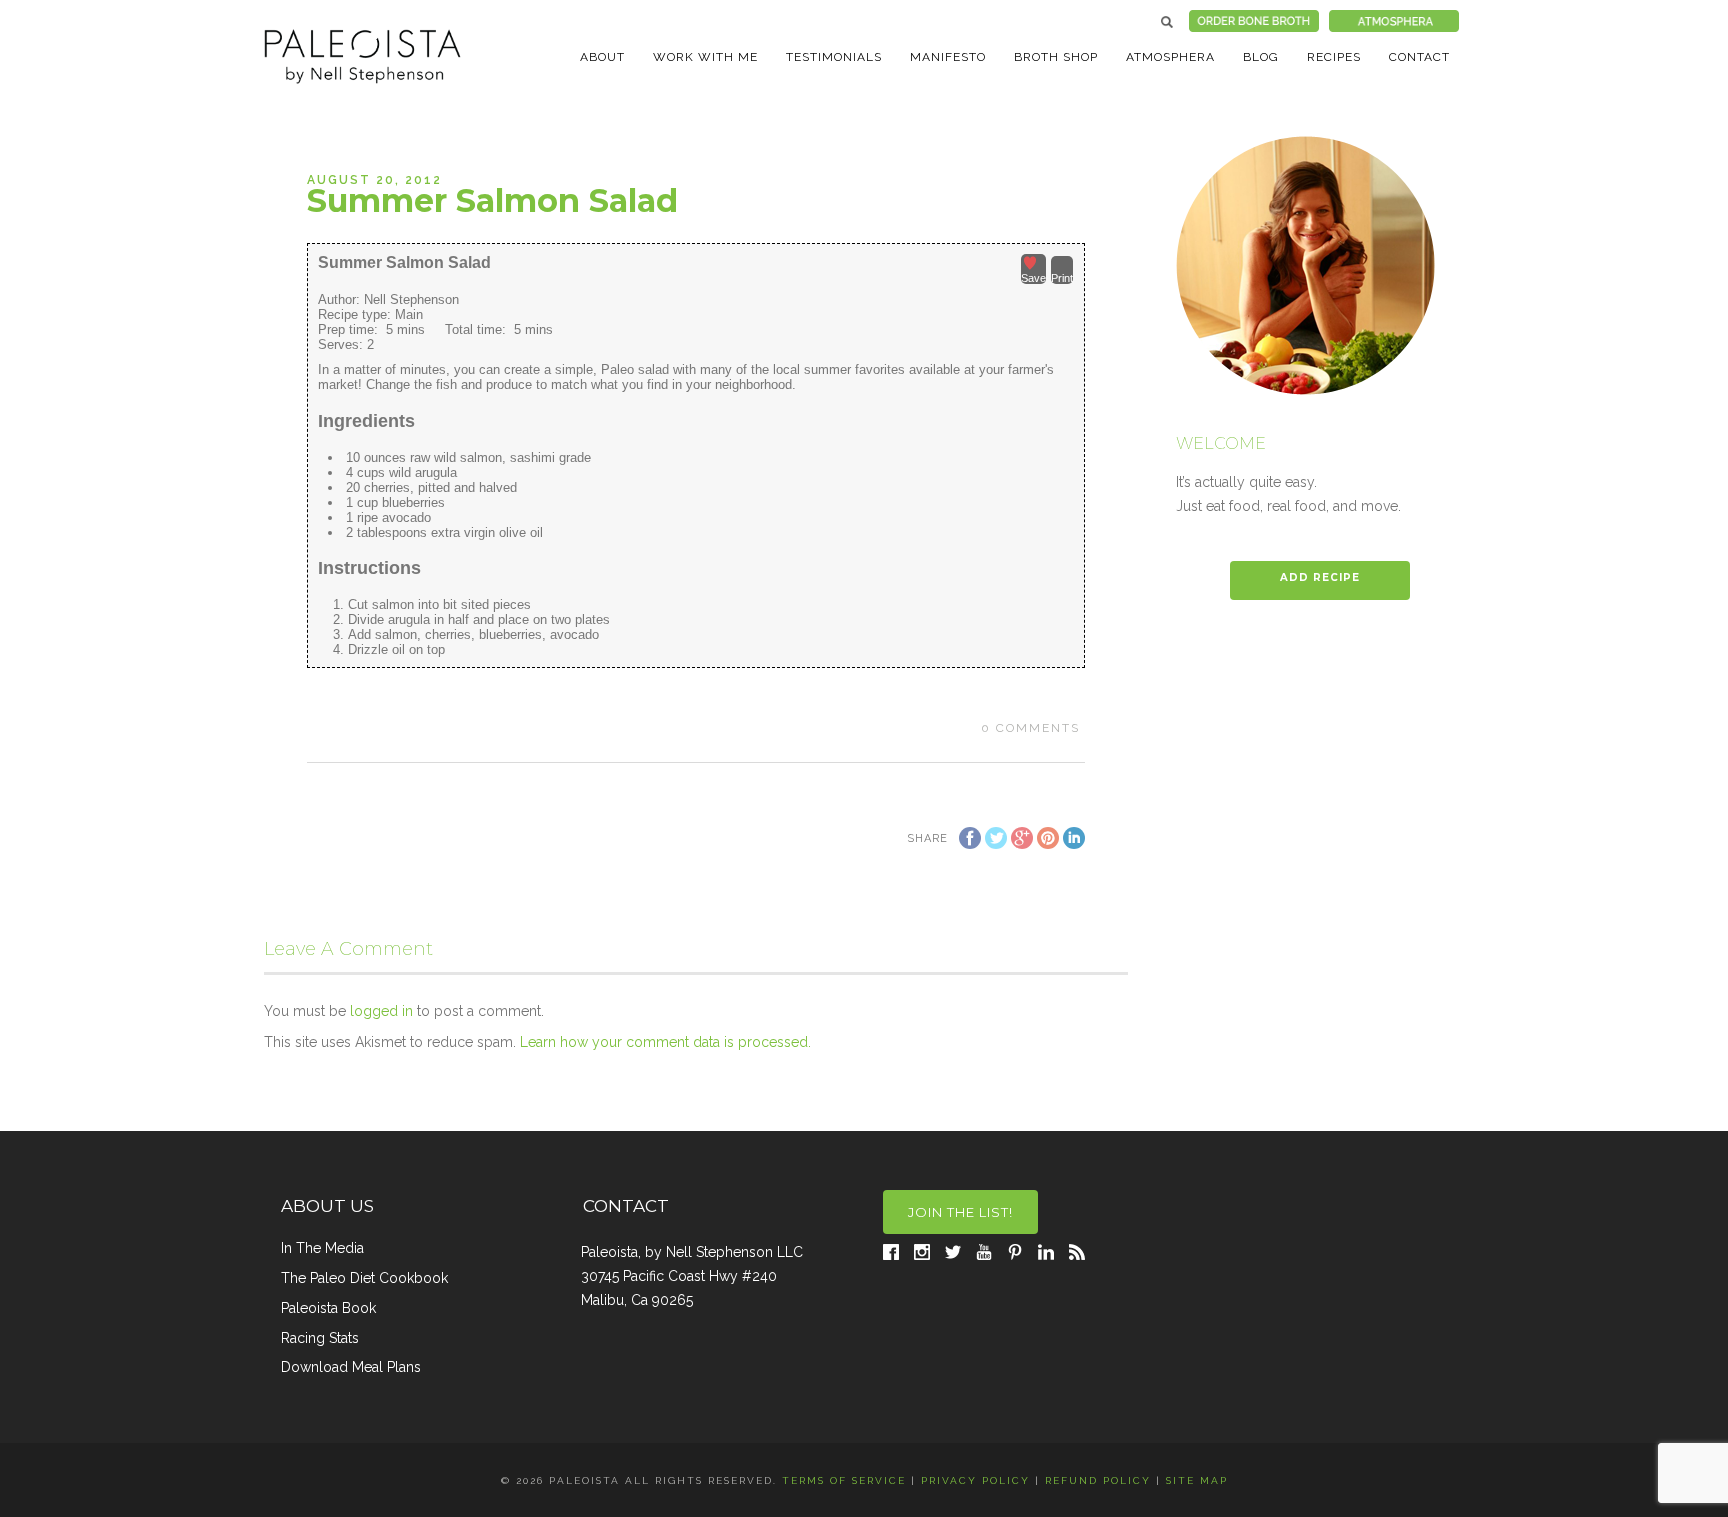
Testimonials (834, 57)
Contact (1419, 57)
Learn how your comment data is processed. (665, 1042)
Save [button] (1033, 278)
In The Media (322, 1248)
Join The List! (960, 1212)
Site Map (1197, 1480)
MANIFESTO (948, 57)
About (602, 57)
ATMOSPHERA (1170, 57)
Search (1167, 22)
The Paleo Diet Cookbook (364, 1278)
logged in (381, 1011)
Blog (1261, 57)
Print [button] (1062, 278)
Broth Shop (1056, 57)
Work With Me (705, 57)
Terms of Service (844, 1480)
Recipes (1334, 57)
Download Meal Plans (351, 1367)
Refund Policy (1098, 1480)
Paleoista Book (328, 1308)
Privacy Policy (975, 1480)
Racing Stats (320, 1338)
